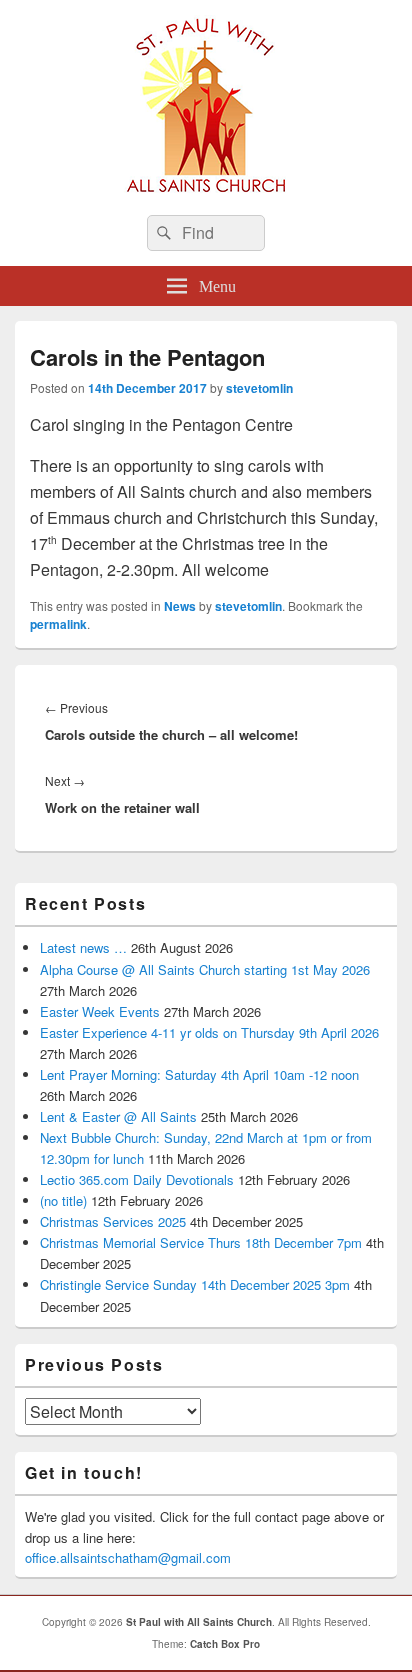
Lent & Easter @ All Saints (118, 1116)
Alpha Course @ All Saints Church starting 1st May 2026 (205, 969)
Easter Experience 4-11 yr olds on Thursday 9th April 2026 (209, 1032)
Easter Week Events (100, 1011)
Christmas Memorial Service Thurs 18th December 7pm (201, 1242)
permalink (58, 624)
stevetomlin (259, 388)
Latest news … (83, 947)
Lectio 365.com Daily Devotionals (137, 1179)
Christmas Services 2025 (113, 1221)
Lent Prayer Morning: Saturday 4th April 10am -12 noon (199, 1074)
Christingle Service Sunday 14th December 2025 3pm (195, 1284)
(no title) (63, 1200)
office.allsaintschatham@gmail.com (128, 1557)
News (180, 606)
